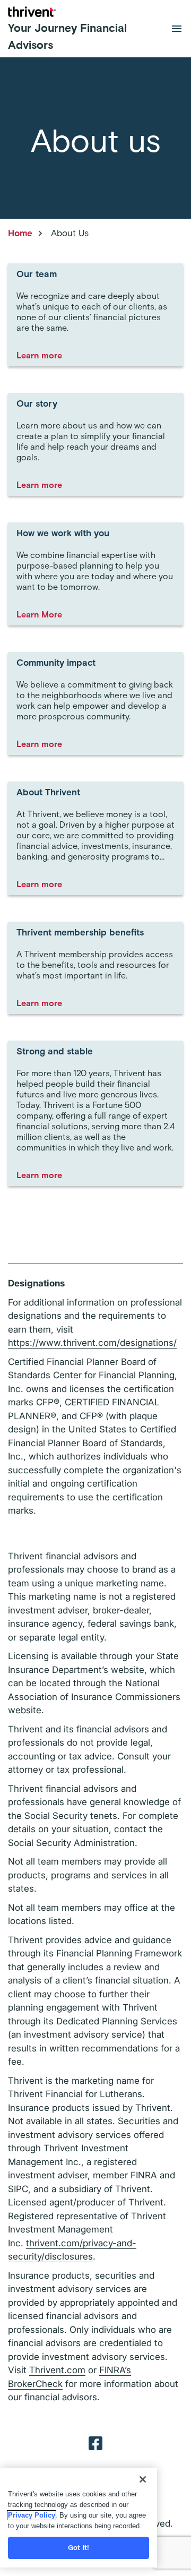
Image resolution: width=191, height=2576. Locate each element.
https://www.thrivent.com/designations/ (92, 1343)
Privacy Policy (32, 2515)
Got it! (79, 2548)
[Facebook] (95, 2443)
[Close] (143, 2479)
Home (20, 233)
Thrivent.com (57, 2370)
